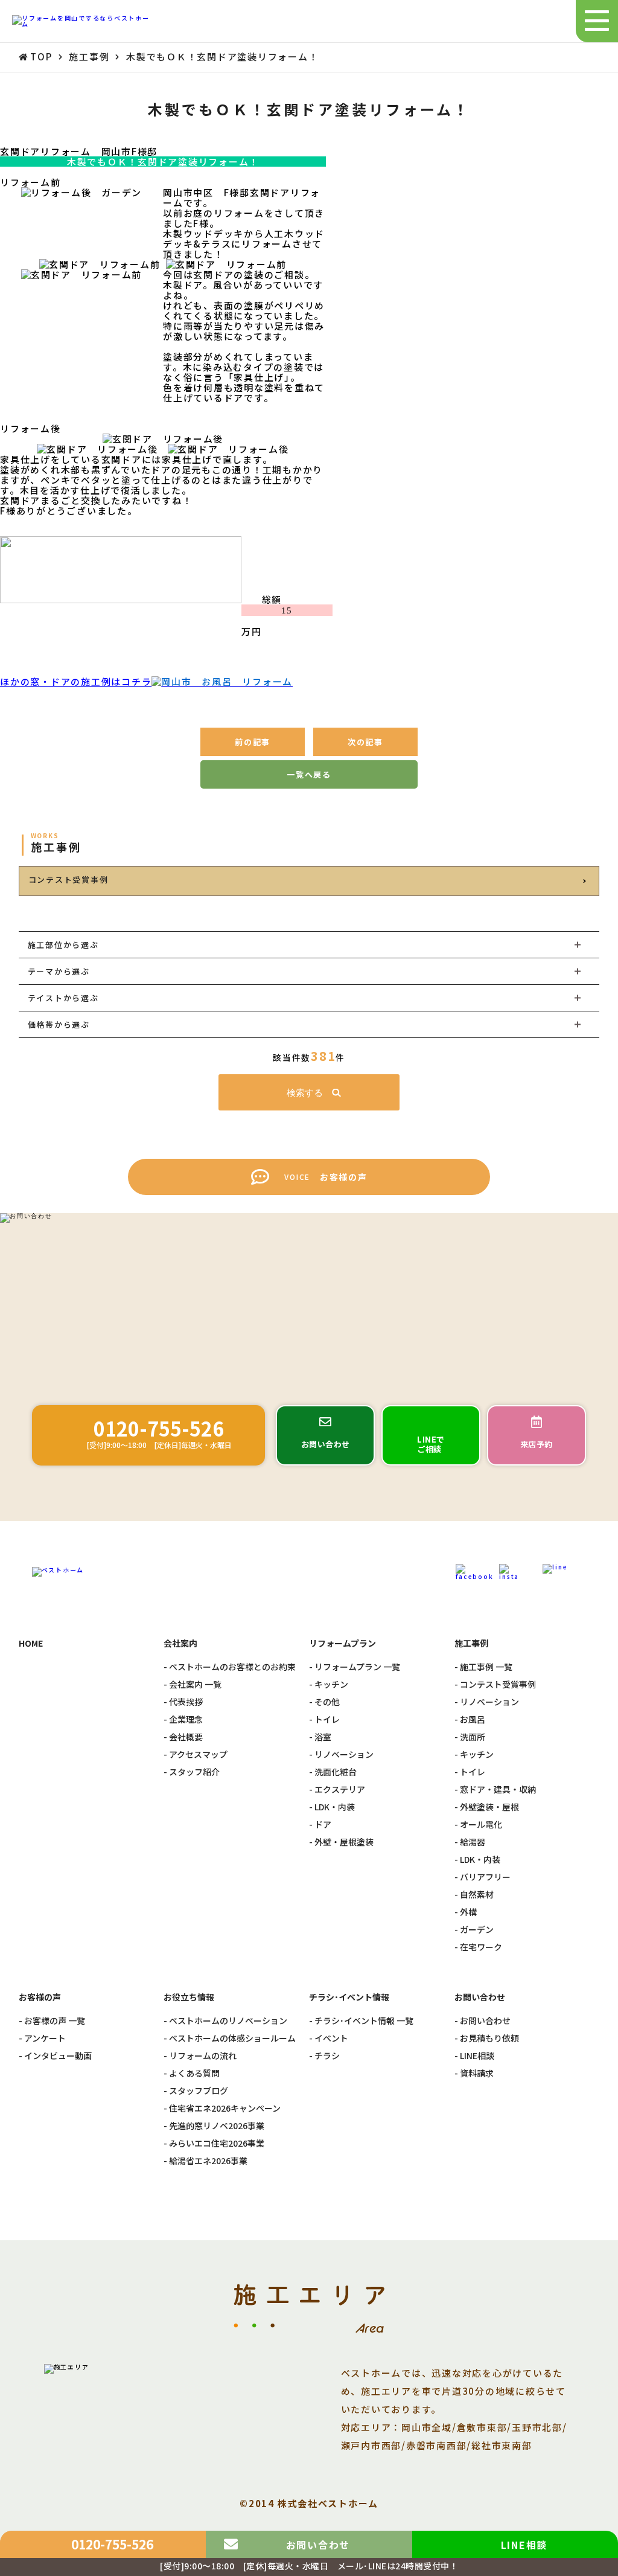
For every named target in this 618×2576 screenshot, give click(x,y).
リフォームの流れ (203, 2056)
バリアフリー (485, 1877)
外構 (468, 1912)
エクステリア (340, 1789)
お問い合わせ (485, 2021)
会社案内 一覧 (195, 1684)
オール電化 (481, 1825)
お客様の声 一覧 (55, 2021)
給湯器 (473, 1842)
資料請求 (477, 2073)
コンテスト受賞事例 (68, 879)
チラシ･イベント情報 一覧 (364, 2021)
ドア (323, 1825)
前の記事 (253, 742)
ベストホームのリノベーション (228, 2021)
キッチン (331, 1684)
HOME (31, 1643)
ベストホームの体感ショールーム (232, 2038)
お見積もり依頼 (489, 2038)
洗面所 (473, 1737)
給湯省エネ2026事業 (208, 2161)
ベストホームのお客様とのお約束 (232, 1667)
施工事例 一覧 (486, 1667)
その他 (327, 1702)
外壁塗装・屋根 (489, 1807)
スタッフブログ (199, 2091)
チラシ (327, 2056)
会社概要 (186, 1737)
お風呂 (473, 1719)
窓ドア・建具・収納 (498, 1789)
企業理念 (186, 1719)
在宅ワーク (481, 1947)
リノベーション (344, 1754)
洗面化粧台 (336, 1772)
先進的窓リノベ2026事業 (217, 2126)
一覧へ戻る (309, 774)
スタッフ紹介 (194, 1772)
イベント (331, 2038)
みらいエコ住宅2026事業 (217, 2143)
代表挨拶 (186, 1702)
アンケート (45, 2038)
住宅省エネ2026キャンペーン (225, 2108)
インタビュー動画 (58, 2056)
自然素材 (477, 1895)
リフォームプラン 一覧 (357, 1667)
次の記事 (365, 742)
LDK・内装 (335, 1807)
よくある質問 (194, 2073)
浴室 (323, 1737)
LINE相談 (477, 2056)
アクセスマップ (198, 1754)
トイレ (327, 1719)
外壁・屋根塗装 (344, 1842)
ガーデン (477, 1930)
